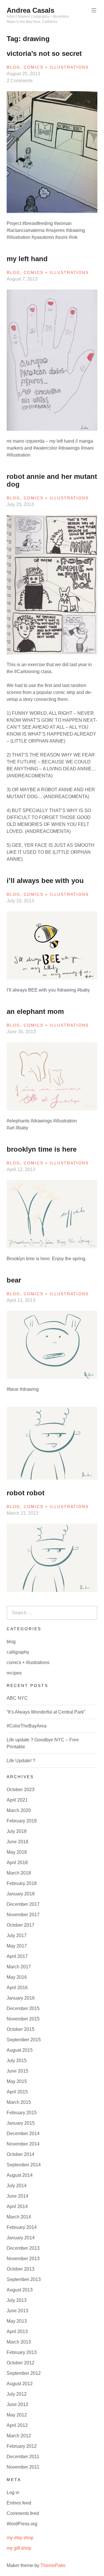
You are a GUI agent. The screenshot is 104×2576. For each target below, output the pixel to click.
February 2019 (22, 1821)
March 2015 (19, 2102)
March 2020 (19, 1810)
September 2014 (24, 2165)
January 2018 (21, 1894)
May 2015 (17, 2081)
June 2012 (17, 2404)
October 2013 (21, 2269)
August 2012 (20, 2384)
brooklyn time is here (42, 1149)
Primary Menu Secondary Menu (94, 10)
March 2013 (19, 2342)
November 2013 (23, 2259)
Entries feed (19, 2503)
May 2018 (17, 1852)
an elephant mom (35, 1011)
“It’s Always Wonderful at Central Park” (46, 1712)
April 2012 (17, 2425)
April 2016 (17, 1988)
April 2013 (17, 2332)
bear (14, 1280)
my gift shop (19, 2548)
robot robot (26, 1493)
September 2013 (24, 2279)
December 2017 (23, 1904)
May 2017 (17, 1946)
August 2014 (20, 2175)
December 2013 (23, 2248)
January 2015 (21, 2123)
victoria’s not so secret (44, 53)
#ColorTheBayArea (27, 1726)
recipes (14, 1673)
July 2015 (17, 2061)
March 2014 (19, 2217)
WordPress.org (22, 2524)
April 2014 (17, 2206)
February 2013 (22, 2352)
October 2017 (21, 1925)
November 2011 (23, 2467)
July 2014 (17, 2186)
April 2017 (17, 1956)
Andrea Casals (30, 10)
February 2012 (22, 2446)
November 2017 (23, 1915)
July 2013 (17, 2300)
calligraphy (18, 1652)
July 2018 (17, 1831)
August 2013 (20, 2290)
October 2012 (21, 2363)
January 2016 (21, 1998)
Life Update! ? (21, 1761)
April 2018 (17, 1863)
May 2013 (17, 2321)
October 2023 (21, 1790)
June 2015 (17, 2071)
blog (13, 67)
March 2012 (19, 2436)
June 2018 (17, 1842)
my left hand (27, 259)
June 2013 (17, 2311)
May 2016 (17, 1977)
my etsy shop (20, 2538)
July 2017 (17, 1935)
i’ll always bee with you (45, 881)
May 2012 (17, 2415)
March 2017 (19, 1967)
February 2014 (22, 2227)
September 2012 (24, 2373)
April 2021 (17, 1800)
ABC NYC (17, 1698)
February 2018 (22, 1883)
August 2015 (20, 2050)
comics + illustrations (56, 67)
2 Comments (20, 81)
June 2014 (17, 2196)
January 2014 (21, 2238)
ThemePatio (53, 2565)
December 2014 (23, 2133)
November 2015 (23, 2019)
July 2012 (17, 2394)
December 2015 (23, 2008)
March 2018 (19, 1873)
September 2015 (24, 2040)
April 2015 (17, 2092)
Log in (13, 2492)
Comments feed (23, 2513)
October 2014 (21, 2154)
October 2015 (21, 2029)
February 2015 (22, 2113)
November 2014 (23, 2144)
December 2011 (23, 2457)
